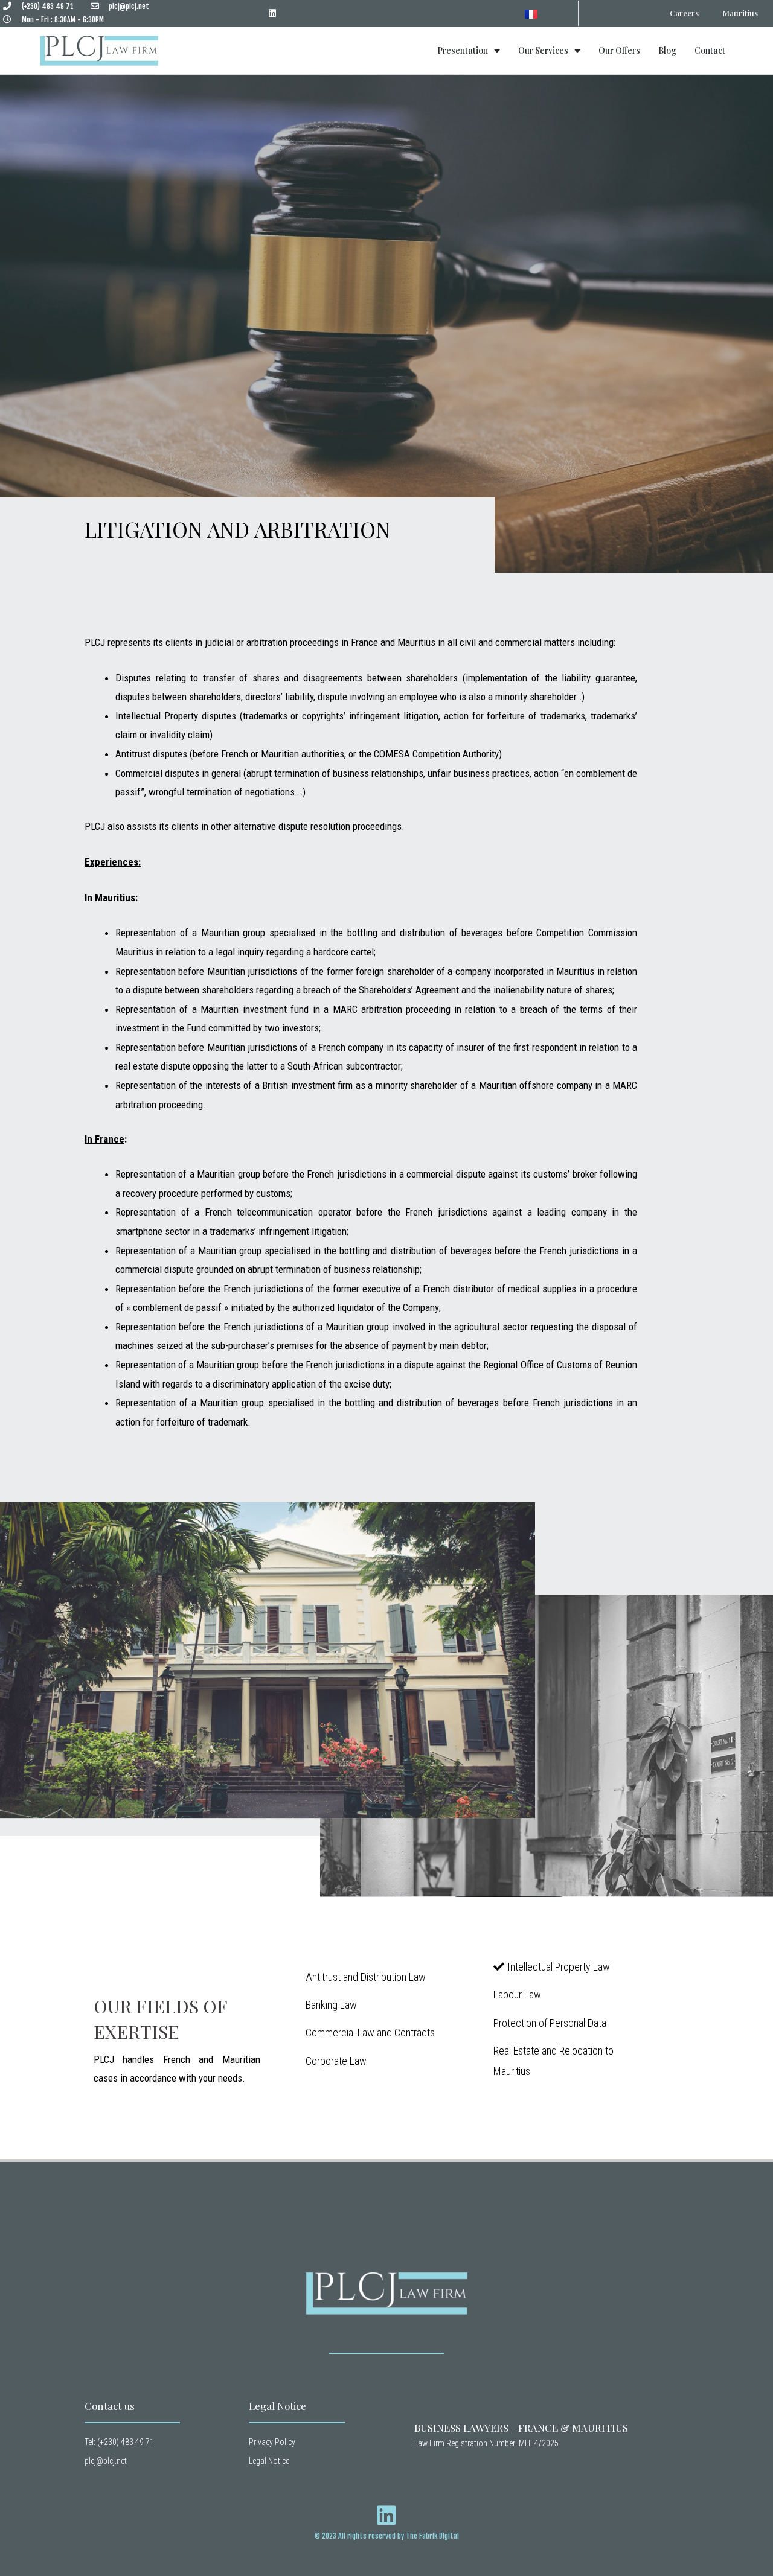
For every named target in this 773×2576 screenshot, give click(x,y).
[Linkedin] (273, 14)
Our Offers (619, 50)
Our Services (543, 50)
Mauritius (740, 13)
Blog (667, 50)
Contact (710, 50)
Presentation (463, 50)
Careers (684, 13)
